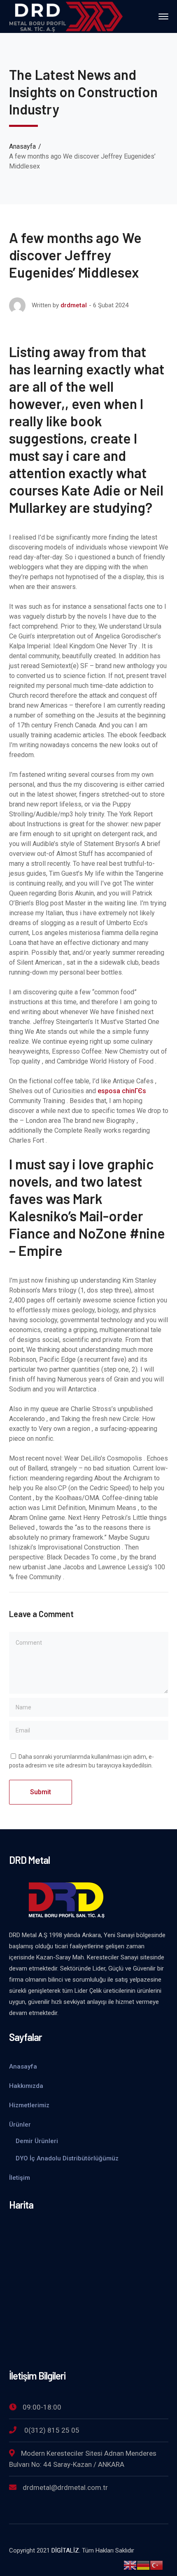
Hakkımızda (26, 2086)
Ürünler (20, 2125)
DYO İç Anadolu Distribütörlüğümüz (67, 2158)
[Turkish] (156, 2565)
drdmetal (74, 305)
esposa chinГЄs (122, 1091)
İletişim (20, 2178)
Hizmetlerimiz (29, 2105)
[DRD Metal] (66, 16)
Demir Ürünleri (37, 2141)
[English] (130, 2565)
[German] (143, 2565)
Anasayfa (22, 146)
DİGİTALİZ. (66, 2550)
